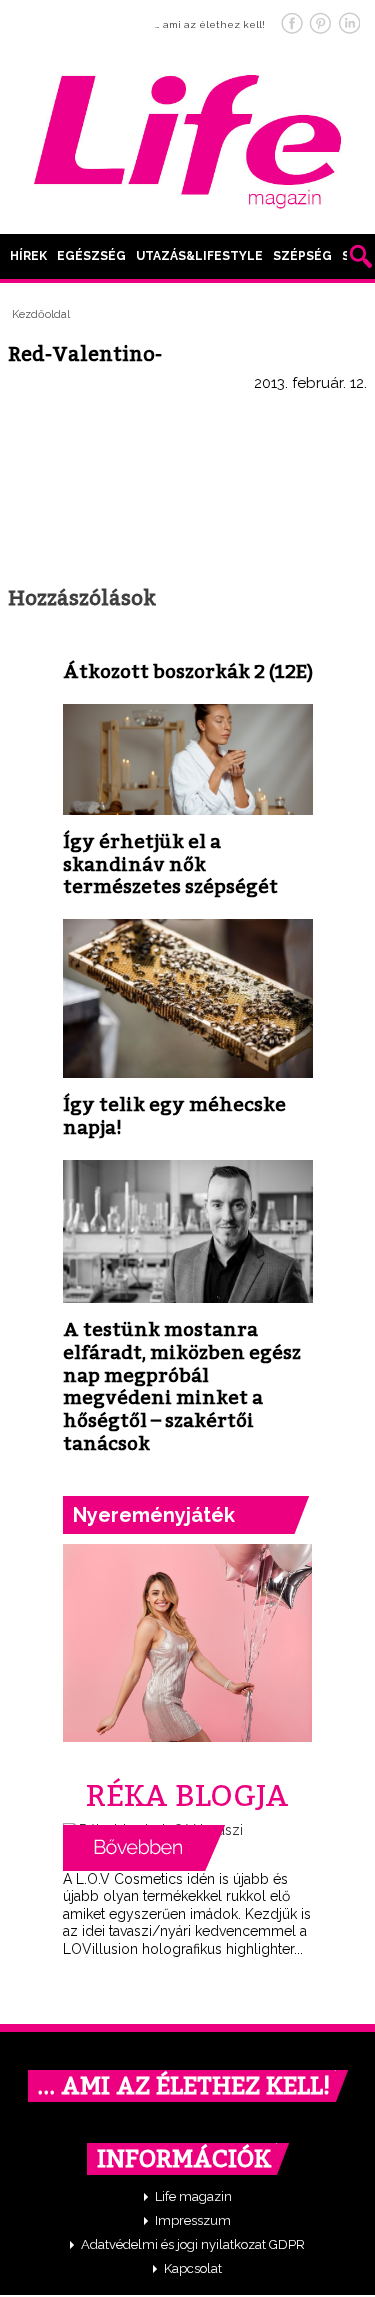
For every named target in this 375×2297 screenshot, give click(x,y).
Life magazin (193, 2196)
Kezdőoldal (41, 314)
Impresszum (193, 2220)
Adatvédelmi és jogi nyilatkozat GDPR (193, 2244)
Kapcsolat (193, 2268)
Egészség (91, 256)
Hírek (28, 256)
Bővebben (144, 1848)
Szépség (302, 256)
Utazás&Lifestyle (199, 256)
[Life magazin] (188, 138)
